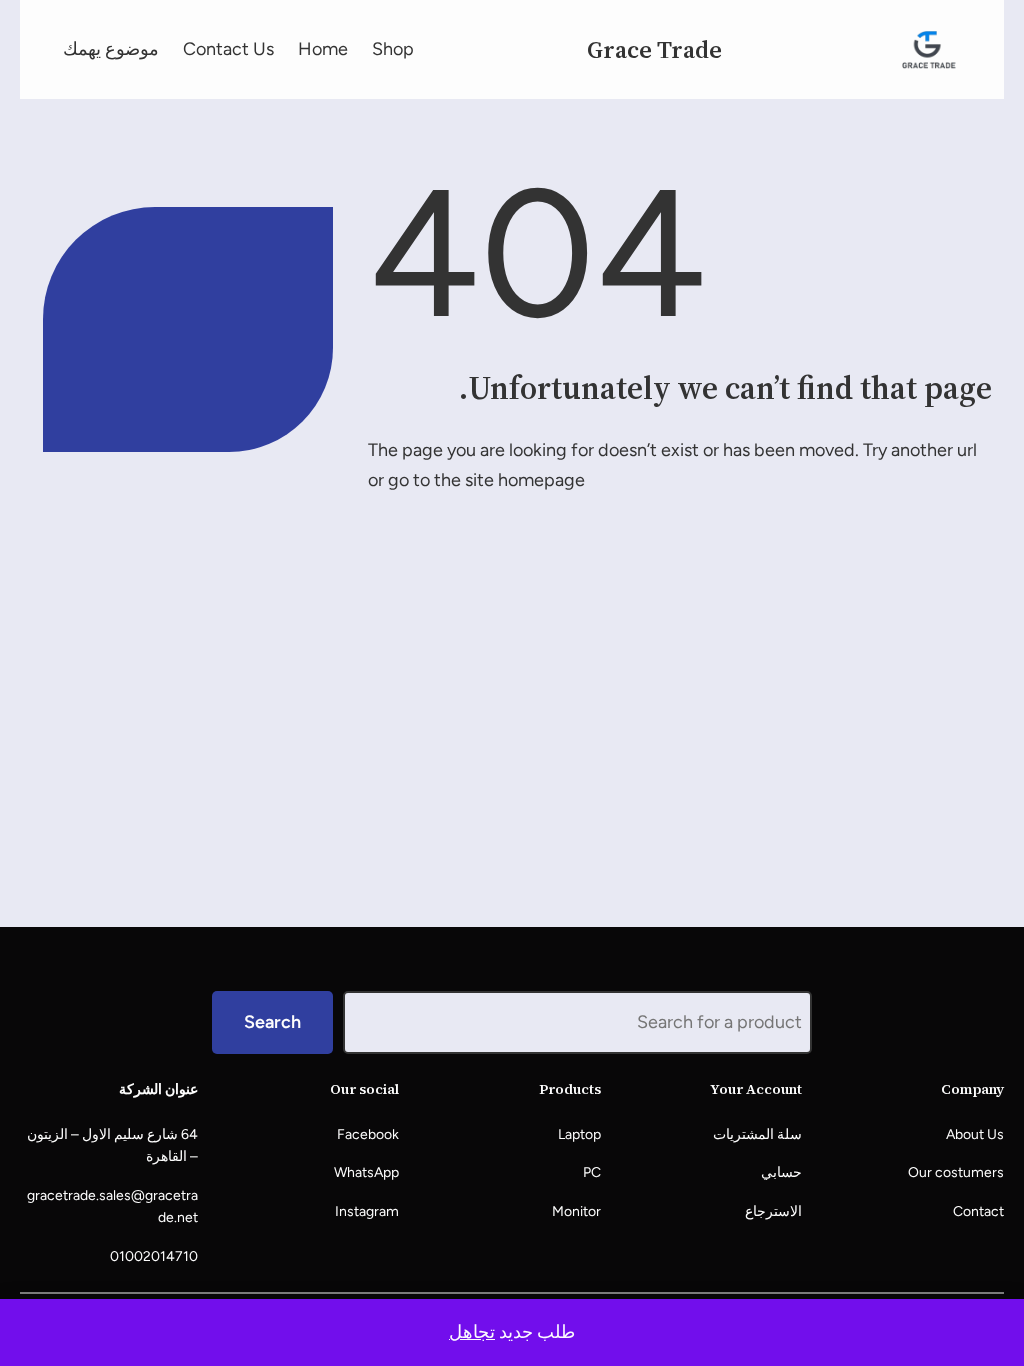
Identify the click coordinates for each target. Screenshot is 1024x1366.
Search (272, 1022)
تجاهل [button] (472, 1332)
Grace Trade (654, 49)
